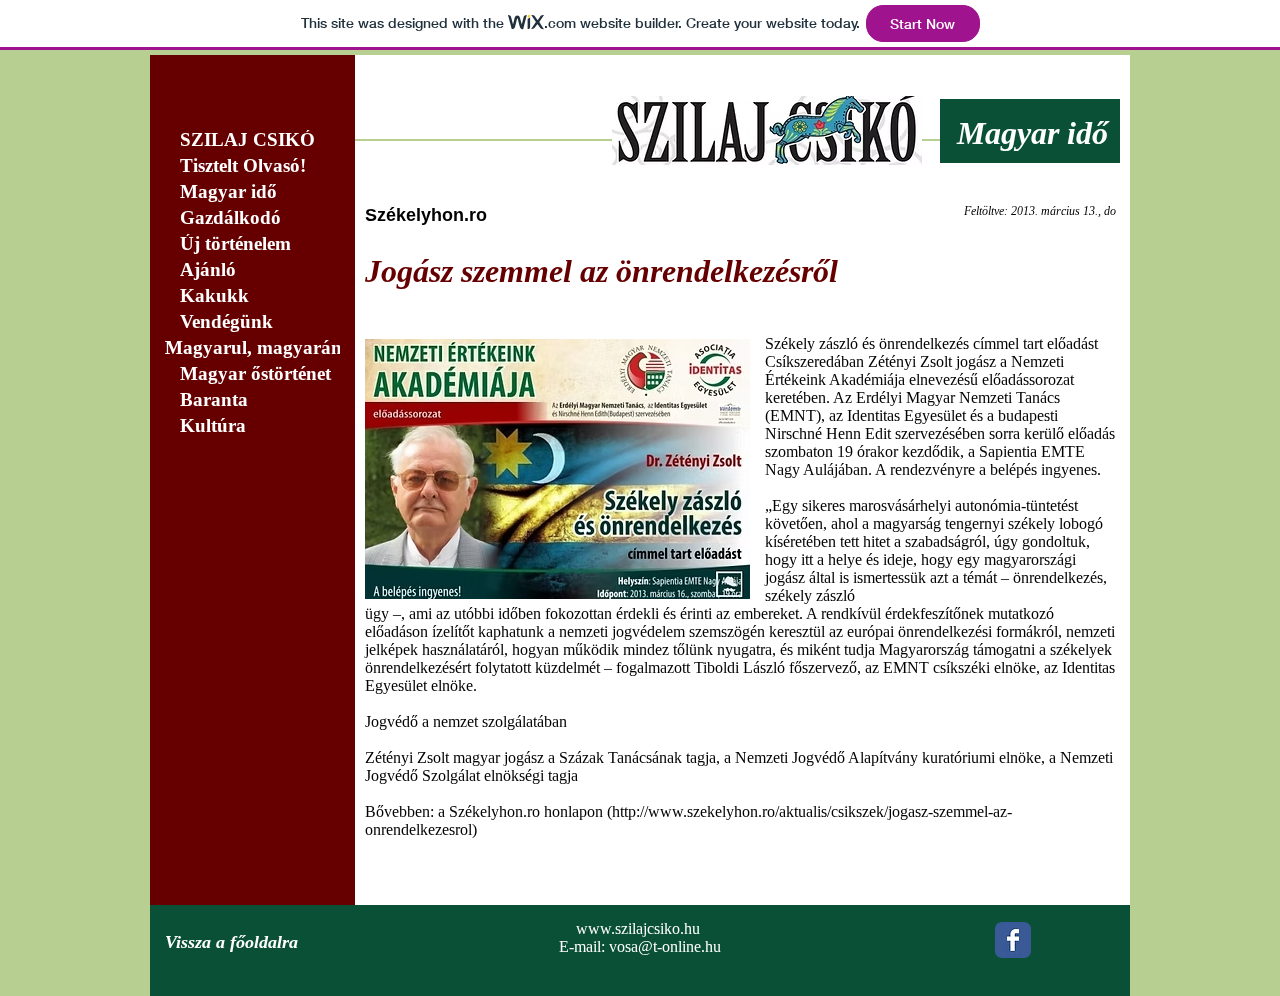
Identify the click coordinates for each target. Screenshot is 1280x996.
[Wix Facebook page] (1013, 940)
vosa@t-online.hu (665, 946)
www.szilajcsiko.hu (638, 928)
